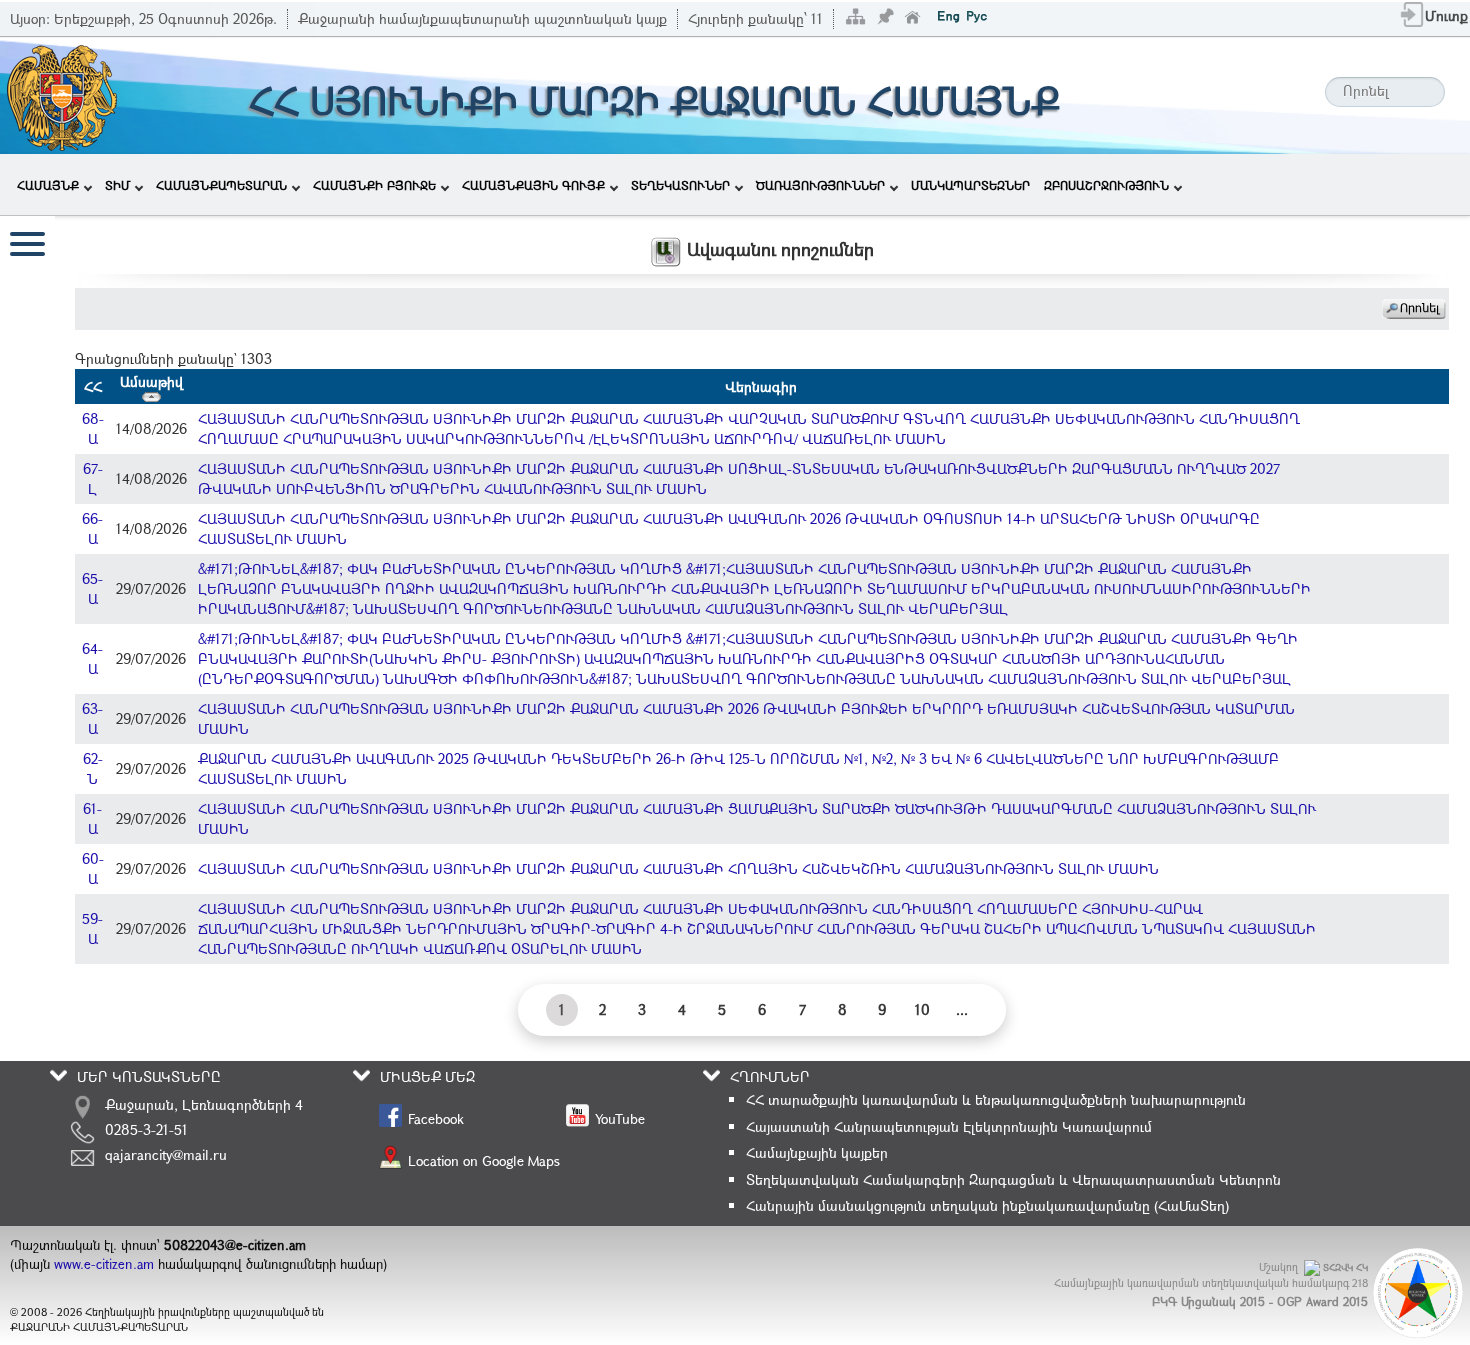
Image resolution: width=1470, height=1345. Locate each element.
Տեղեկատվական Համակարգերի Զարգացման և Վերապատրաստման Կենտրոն (1013, 1179)
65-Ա (92, 588)
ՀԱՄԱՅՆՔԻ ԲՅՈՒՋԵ (374, 185)
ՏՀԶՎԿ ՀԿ (1345, 1267)
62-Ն (93, 768)
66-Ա (92, 528)
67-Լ (93, 478)
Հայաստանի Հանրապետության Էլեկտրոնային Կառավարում (949, 1126)
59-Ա (92, 928)
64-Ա (92, 658)
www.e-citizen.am (104, 1264)
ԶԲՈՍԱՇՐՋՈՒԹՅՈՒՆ (1106, 185)
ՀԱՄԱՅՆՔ (48, 185)
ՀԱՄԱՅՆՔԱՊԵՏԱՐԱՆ (221, 185)
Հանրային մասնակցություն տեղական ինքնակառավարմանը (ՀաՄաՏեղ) (987, 1205)
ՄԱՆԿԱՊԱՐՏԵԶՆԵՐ (970, 185)
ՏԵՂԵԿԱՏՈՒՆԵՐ (680, 185)
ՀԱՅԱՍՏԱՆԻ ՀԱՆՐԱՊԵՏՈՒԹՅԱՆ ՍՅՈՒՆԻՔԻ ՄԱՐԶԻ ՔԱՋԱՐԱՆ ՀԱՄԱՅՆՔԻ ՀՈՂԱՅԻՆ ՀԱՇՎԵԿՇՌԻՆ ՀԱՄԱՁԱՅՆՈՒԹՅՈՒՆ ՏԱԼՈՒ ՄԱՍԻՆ (678, 868)
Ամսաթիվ (151, 381)
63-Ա (92, 718)
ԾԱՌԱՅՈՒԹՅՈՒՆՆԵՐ (820, 185)
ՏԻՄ (117, 185)
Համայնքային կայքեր (817, 1152)
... (962, 1009)
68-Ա (93, 428)
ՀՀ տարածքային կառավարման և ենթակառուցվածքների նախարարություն (996, 1099)
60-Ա (93, 868)
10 (922, 1009)
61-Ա (92, 818)
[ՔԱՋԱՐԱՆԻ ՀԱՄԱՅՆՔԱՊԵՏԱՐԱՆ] (60, 93)
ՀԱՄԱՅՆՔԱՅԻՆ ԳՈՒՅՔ (533, 185)
